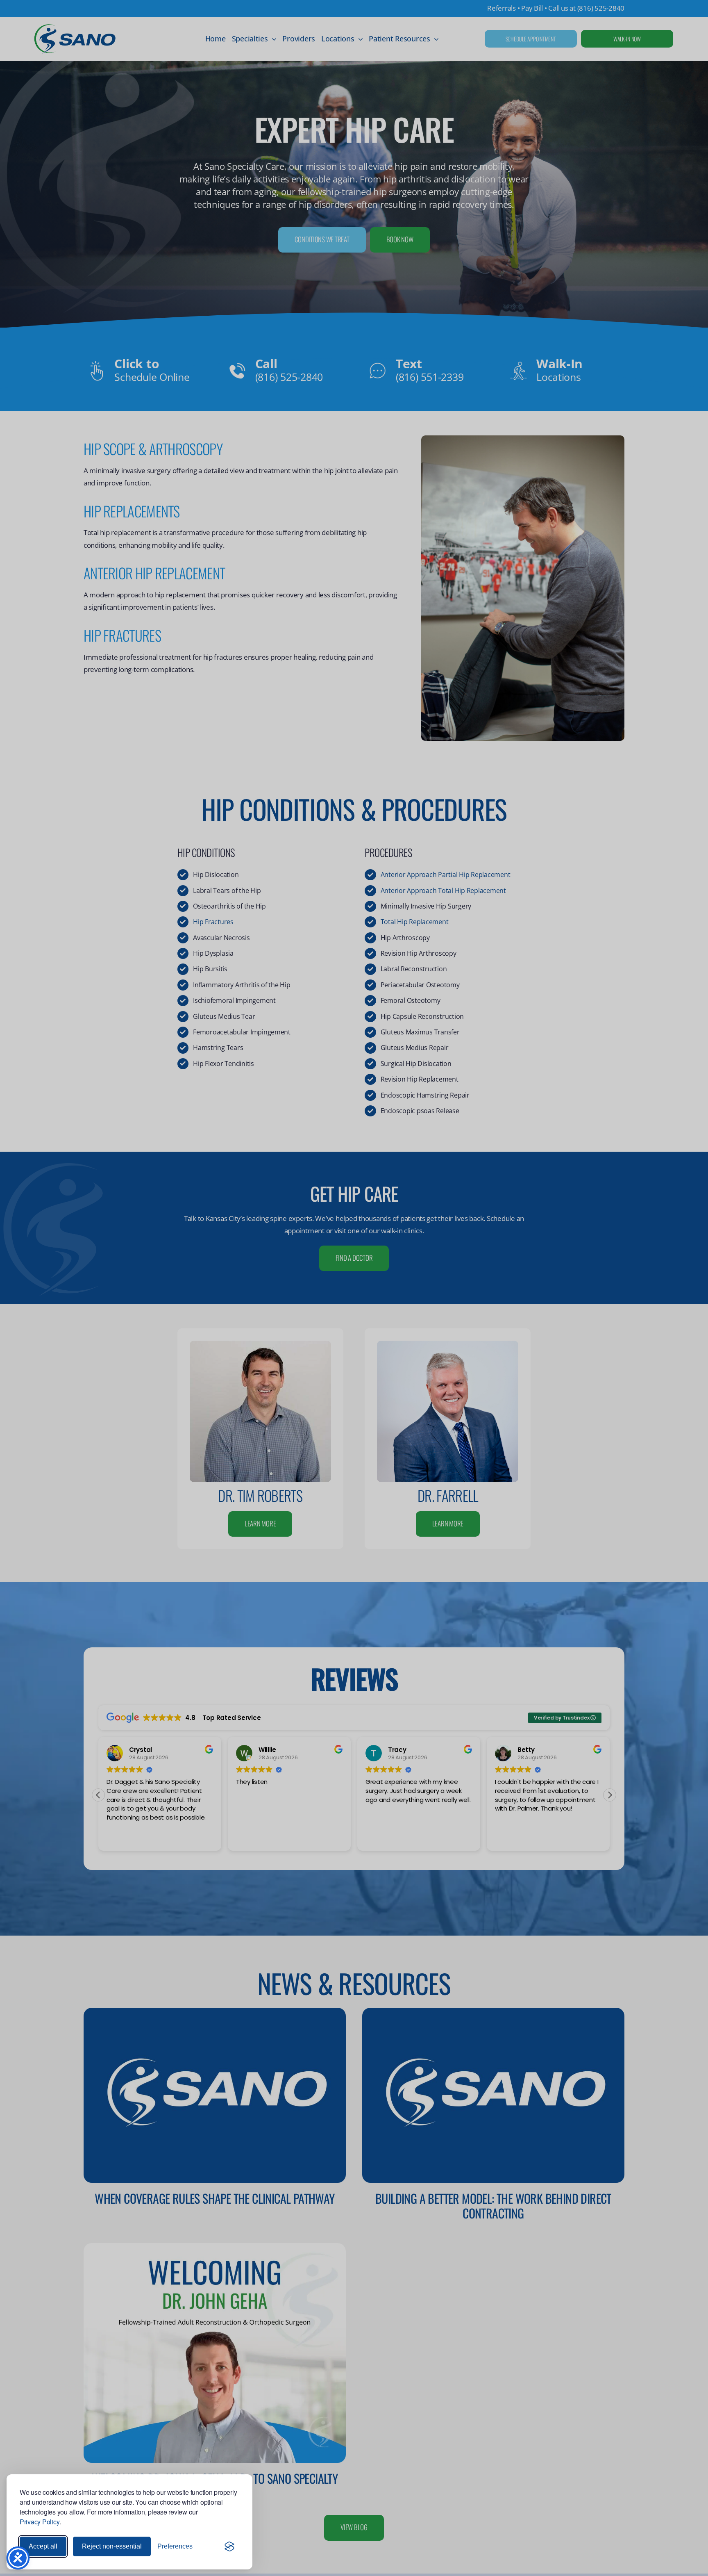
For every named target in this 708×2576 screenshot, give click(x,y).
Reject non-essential (112, 2546)
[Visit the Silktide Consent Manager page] (229, 2546)
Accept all (43, 2546)
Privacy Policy (40, 2522)
